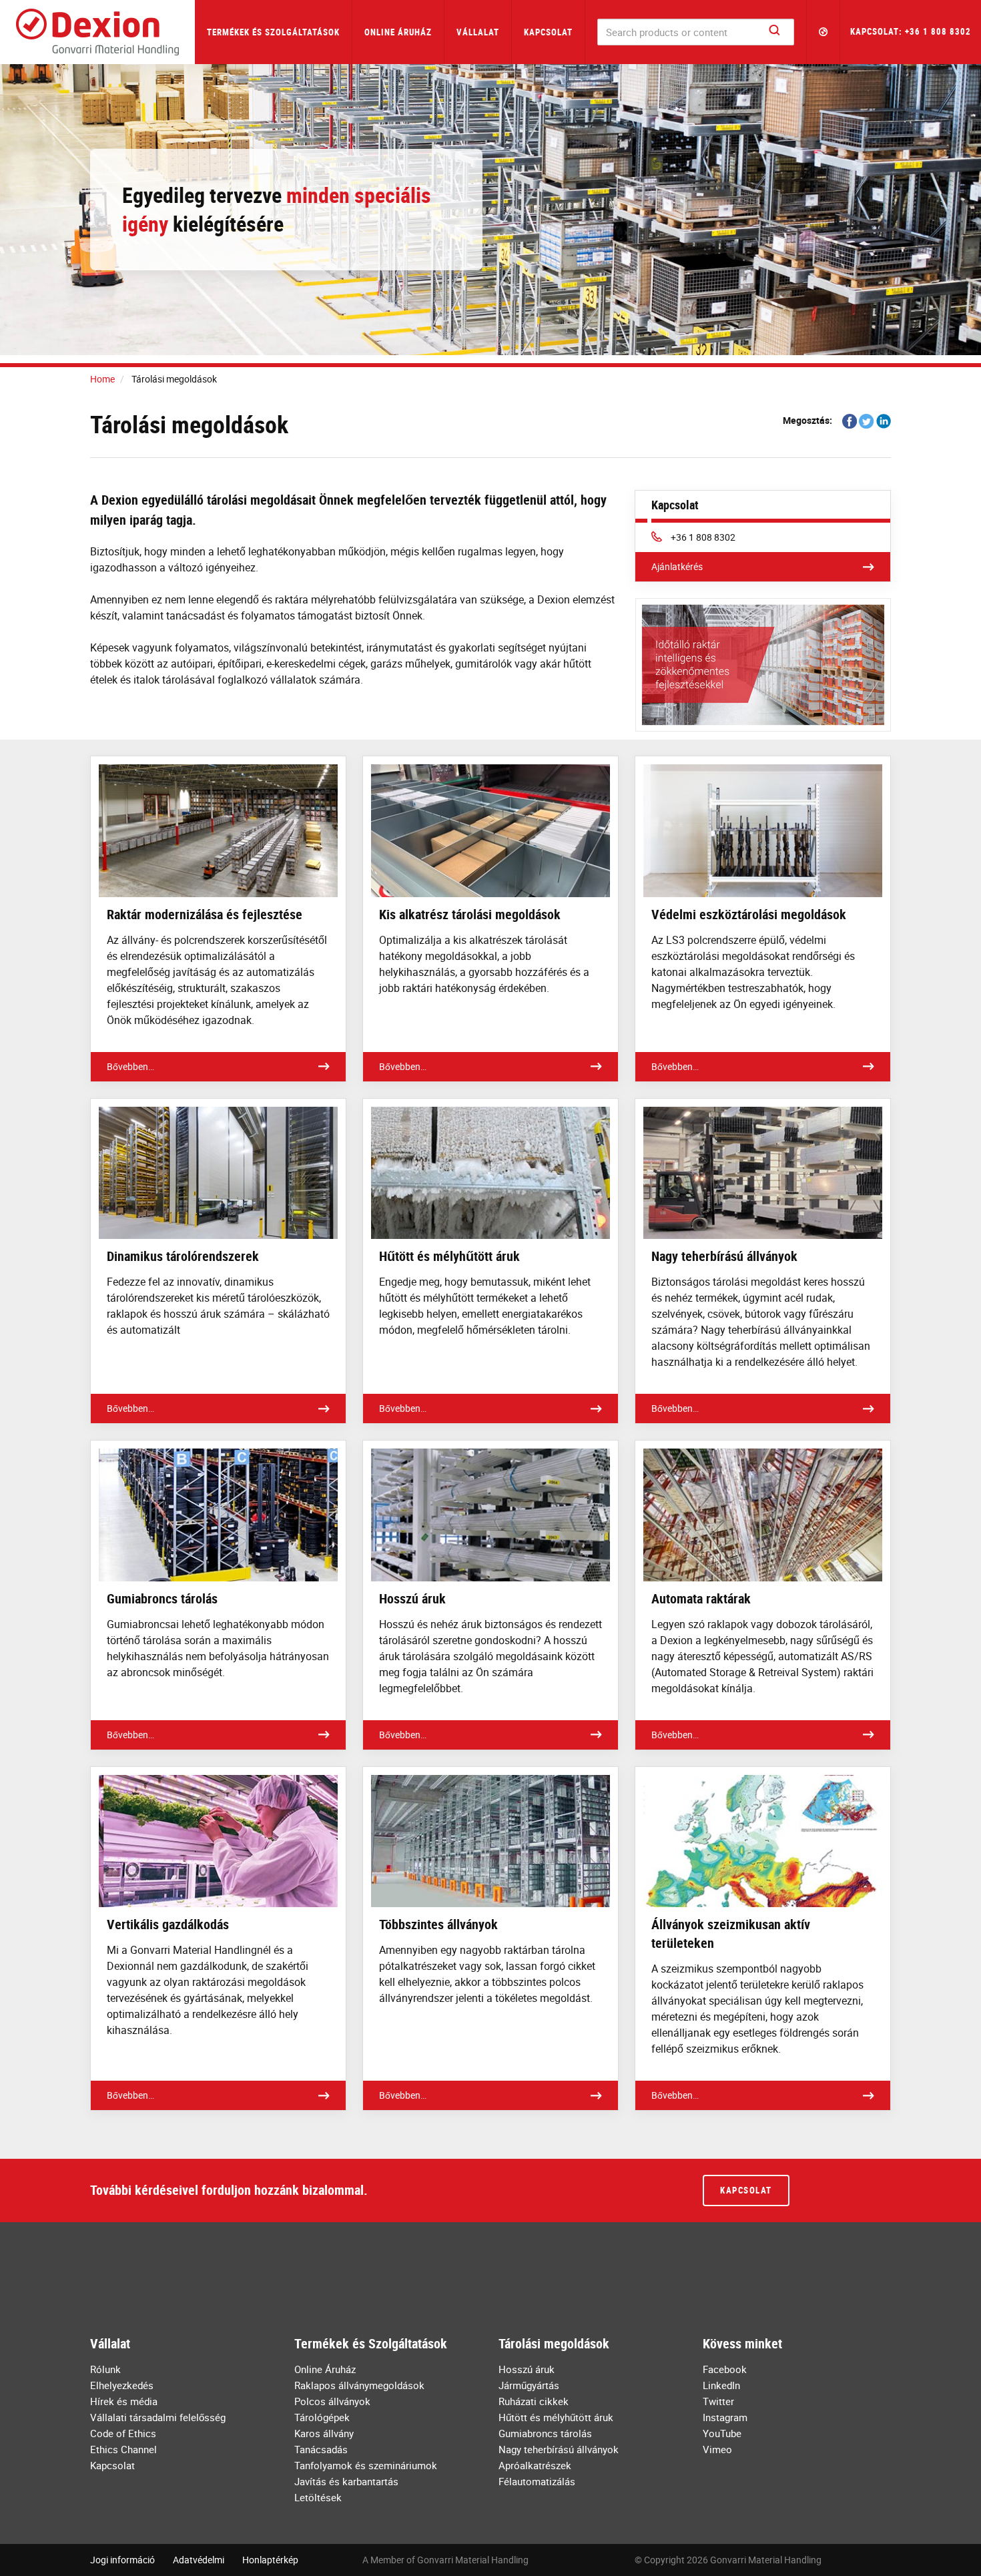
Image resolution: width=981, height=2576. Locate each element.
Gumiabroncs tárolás (545, 2433)
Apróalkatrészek (535, 2465)
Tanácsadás (321, 2449)
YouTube (722, 2433)
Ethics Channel (123, 2449)
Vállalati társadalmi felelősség (158, 2417)
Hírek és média (124, 2401)
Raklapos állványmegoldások (359, 2385)
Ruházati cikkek (534, 2401)
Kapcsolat (548, 32)
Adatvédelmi (199, 2560)
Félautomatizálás (537, 2481)
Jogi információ (122, 2560)
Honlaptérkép (270, 2560)
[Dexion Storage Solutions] (97, 32)
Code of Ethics (123, 2433)
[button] (824, 32)
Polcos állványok (332, 2401)
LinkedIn (721, 2385)
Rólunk (105, 2369)
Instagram (725, 2417)
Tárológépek (322, 2417)
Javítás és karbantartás (346, 2481)
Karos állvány (324, 2433)
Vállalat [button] (478, 32)
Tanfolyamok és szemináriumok (366, 2465)
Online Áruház (398, 32)
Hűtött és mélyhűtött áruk (556, 2417)
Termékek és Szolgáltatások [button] (273, 32)
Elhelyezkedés (122, 2385)
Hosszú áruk (527, 2369)
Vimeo (717, 2449)
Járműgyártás (529, 2385)
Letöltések (318, 2497)
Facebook (725, 2369)
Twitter (718, 2401)
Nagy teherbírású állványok (559, 2449)
